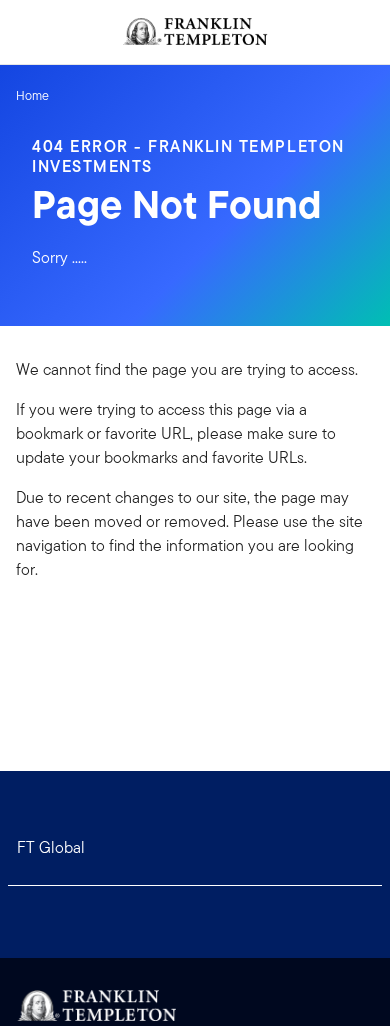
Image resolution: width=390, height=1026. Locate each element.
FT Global (51, 847)
